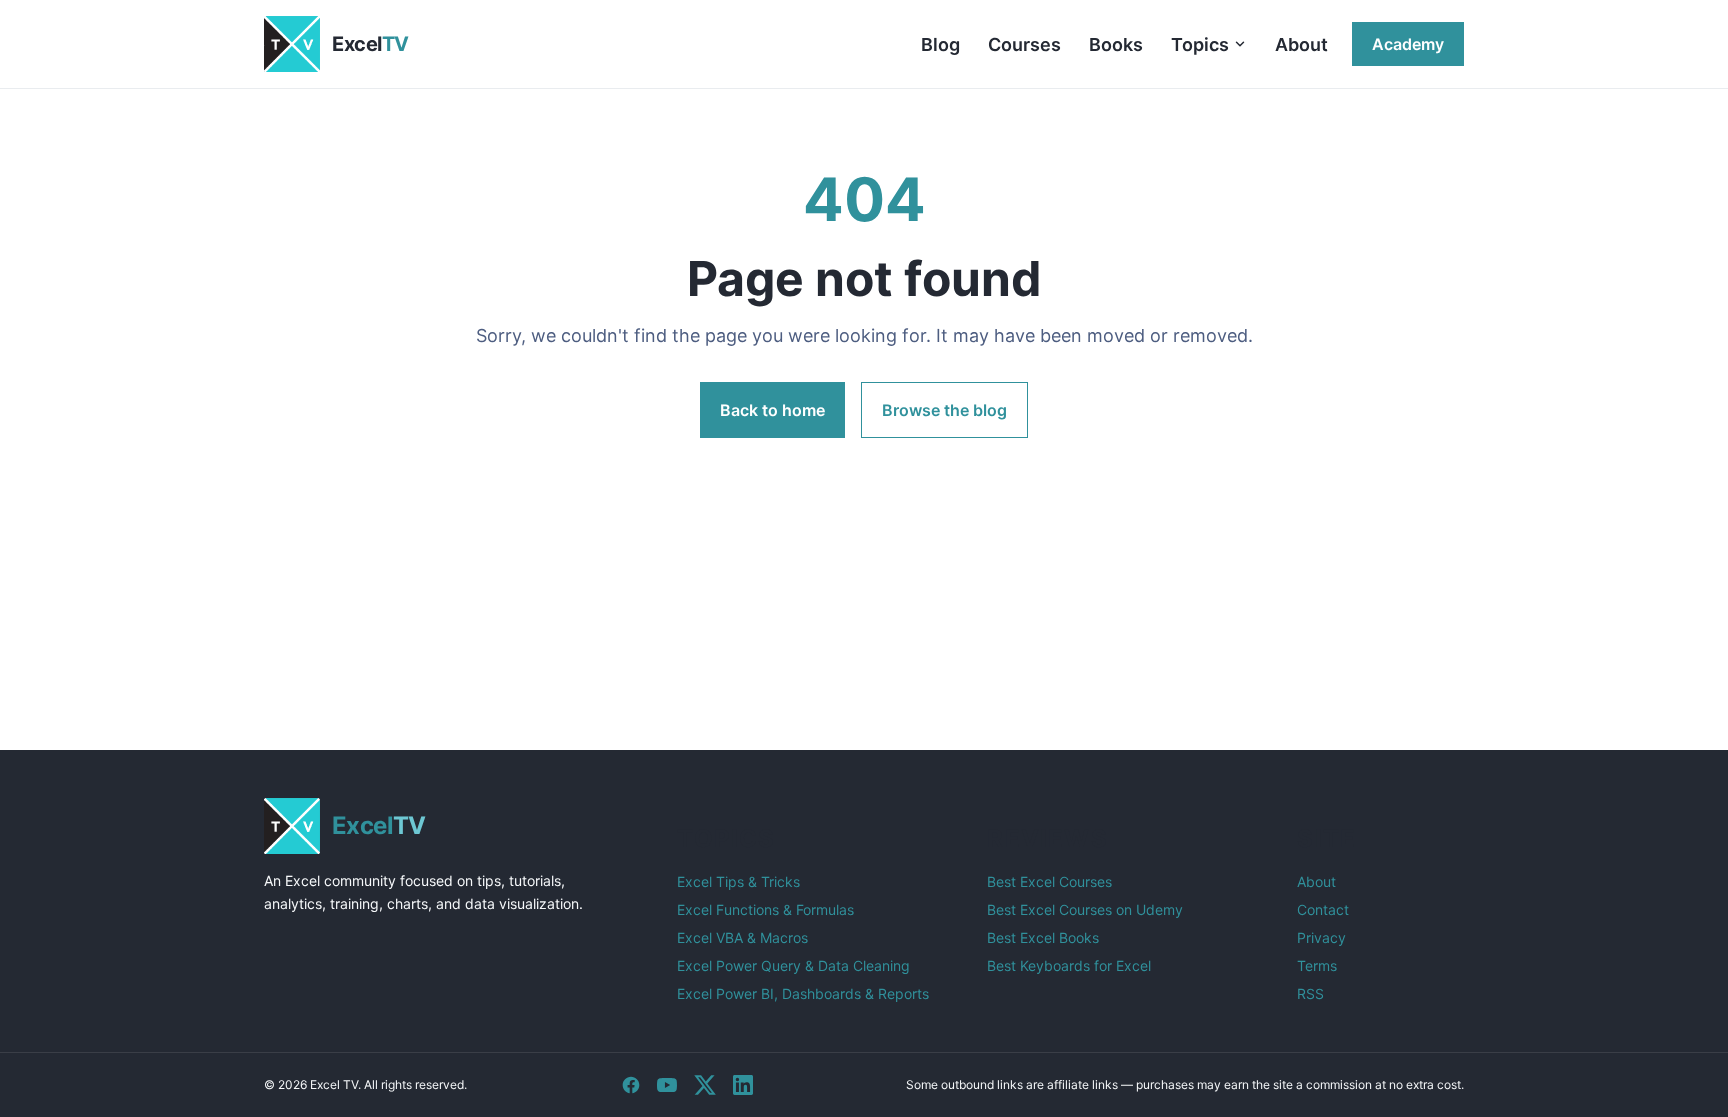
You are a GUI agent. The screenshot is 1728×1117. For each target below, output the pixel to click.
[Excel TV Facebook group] (631, 1085)
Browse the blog (944, 410)
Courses (1024, 44)
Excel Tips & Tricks (738, 881)
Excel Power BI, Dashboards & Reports (803, 993)
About (1301, 44)
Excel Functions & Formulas (765, 909)
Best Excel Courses (1049, 881)
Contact (1323, 909)
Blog (940, 44)
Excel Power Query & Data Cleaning (793, 965)
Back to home (772, 410)
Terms (1317, 965)
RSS (1310, 993)
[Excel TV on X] (705, 1085)
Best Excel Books (1043, 937)
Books (1116, 44)
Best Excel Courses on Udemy (1085, 909)
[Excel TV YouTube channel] (667, 1085)
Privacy (1321, 937)
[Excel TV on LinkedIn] (743, 1085)
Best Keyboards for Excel (1069, 965)
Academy (1408, 44)
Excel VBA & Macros (742, 937)
